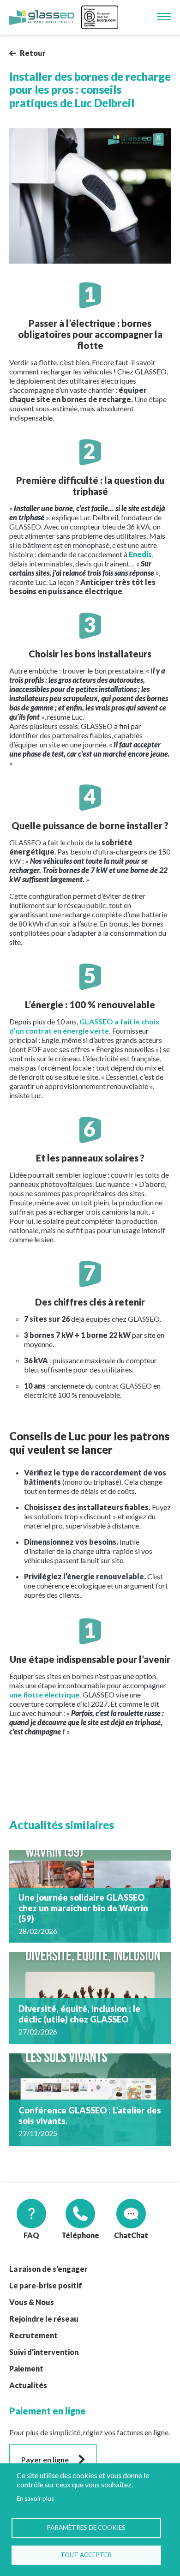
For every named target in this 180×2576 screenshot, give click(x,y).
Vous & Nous (32, 2302)
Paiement (26, 2368)
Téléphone (80, 2235)
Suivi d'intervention (44, 2352)
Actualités (28, 2385)
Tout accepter (86, 2555)
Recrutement (33, 2335)
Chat (123, 2235)
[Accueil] (42, 18)
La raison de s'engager (48, 2269)
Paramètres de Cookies (86, 2528)
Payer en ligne (45, 2459)
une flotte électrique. (45, 1694)
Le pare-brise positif (46, 2285)
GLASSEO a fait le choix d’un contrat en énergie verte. (84, 1026)
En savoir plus (35, 2498)
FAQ (31, 2235)
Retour (33, 53)
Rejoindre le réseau (44, 2319)
